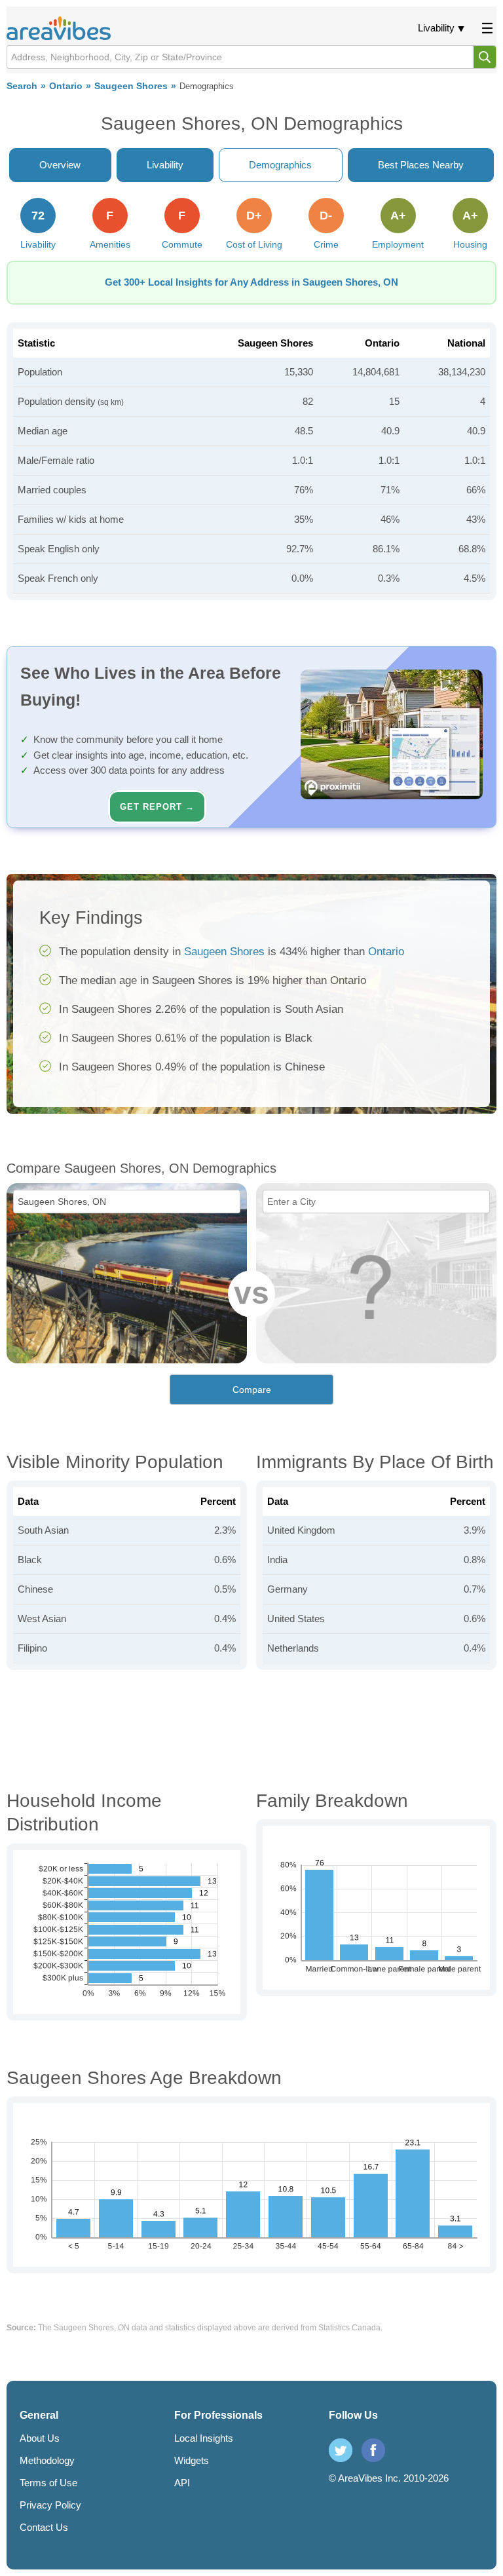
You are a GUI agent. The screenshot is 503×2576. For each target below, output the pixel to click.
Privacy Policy (50, 2505)
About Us (40, 2438)
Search (22, 86)
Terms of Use (48, 2483)
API (182, 2483)
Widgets (192, 2460)
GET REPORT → (157, 807)
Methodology (47, 2460)
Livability (436, 28)
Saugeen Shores (131, 86)
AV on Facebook (373, 2450)
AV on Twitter (341, 2450)
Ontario (66, 86)
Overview (60, 165)
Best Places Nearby (421, 165)
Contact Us (44, 2527)
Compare (252, 1390)
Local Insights (204, 2438)
